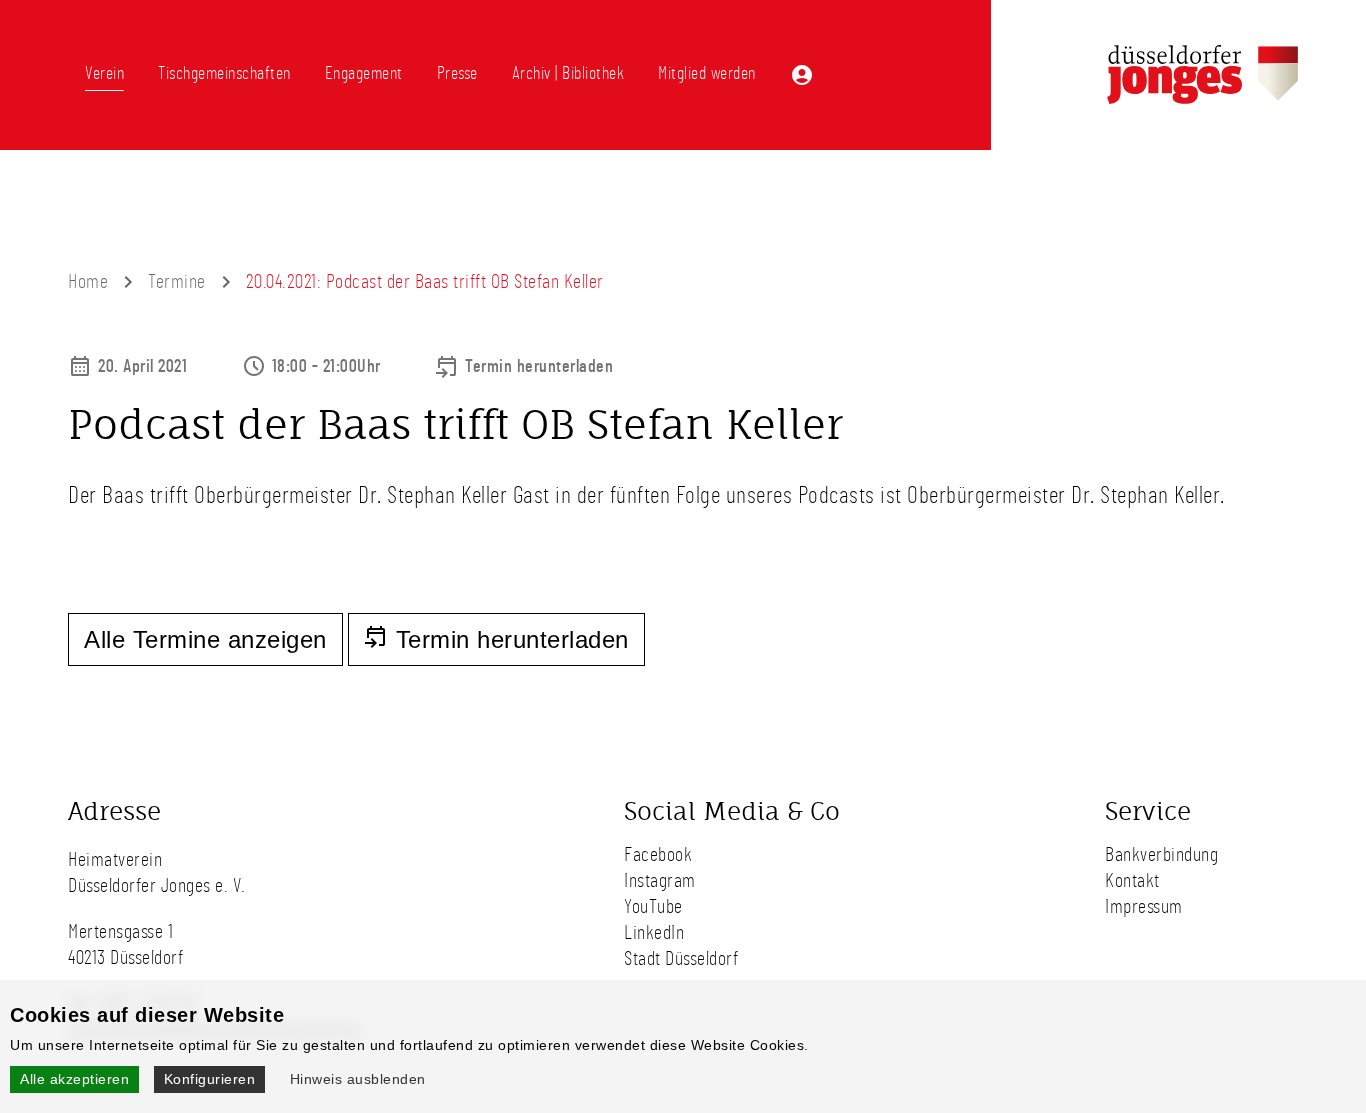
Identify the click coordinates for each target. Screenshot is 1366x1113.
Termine (177, 282)
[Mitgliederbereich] (802, 75)
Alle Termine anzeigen (205, 639)
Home (88, 282)
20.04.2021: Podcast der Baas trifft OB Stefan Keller (425, 282)
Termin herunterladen (539, 367)
